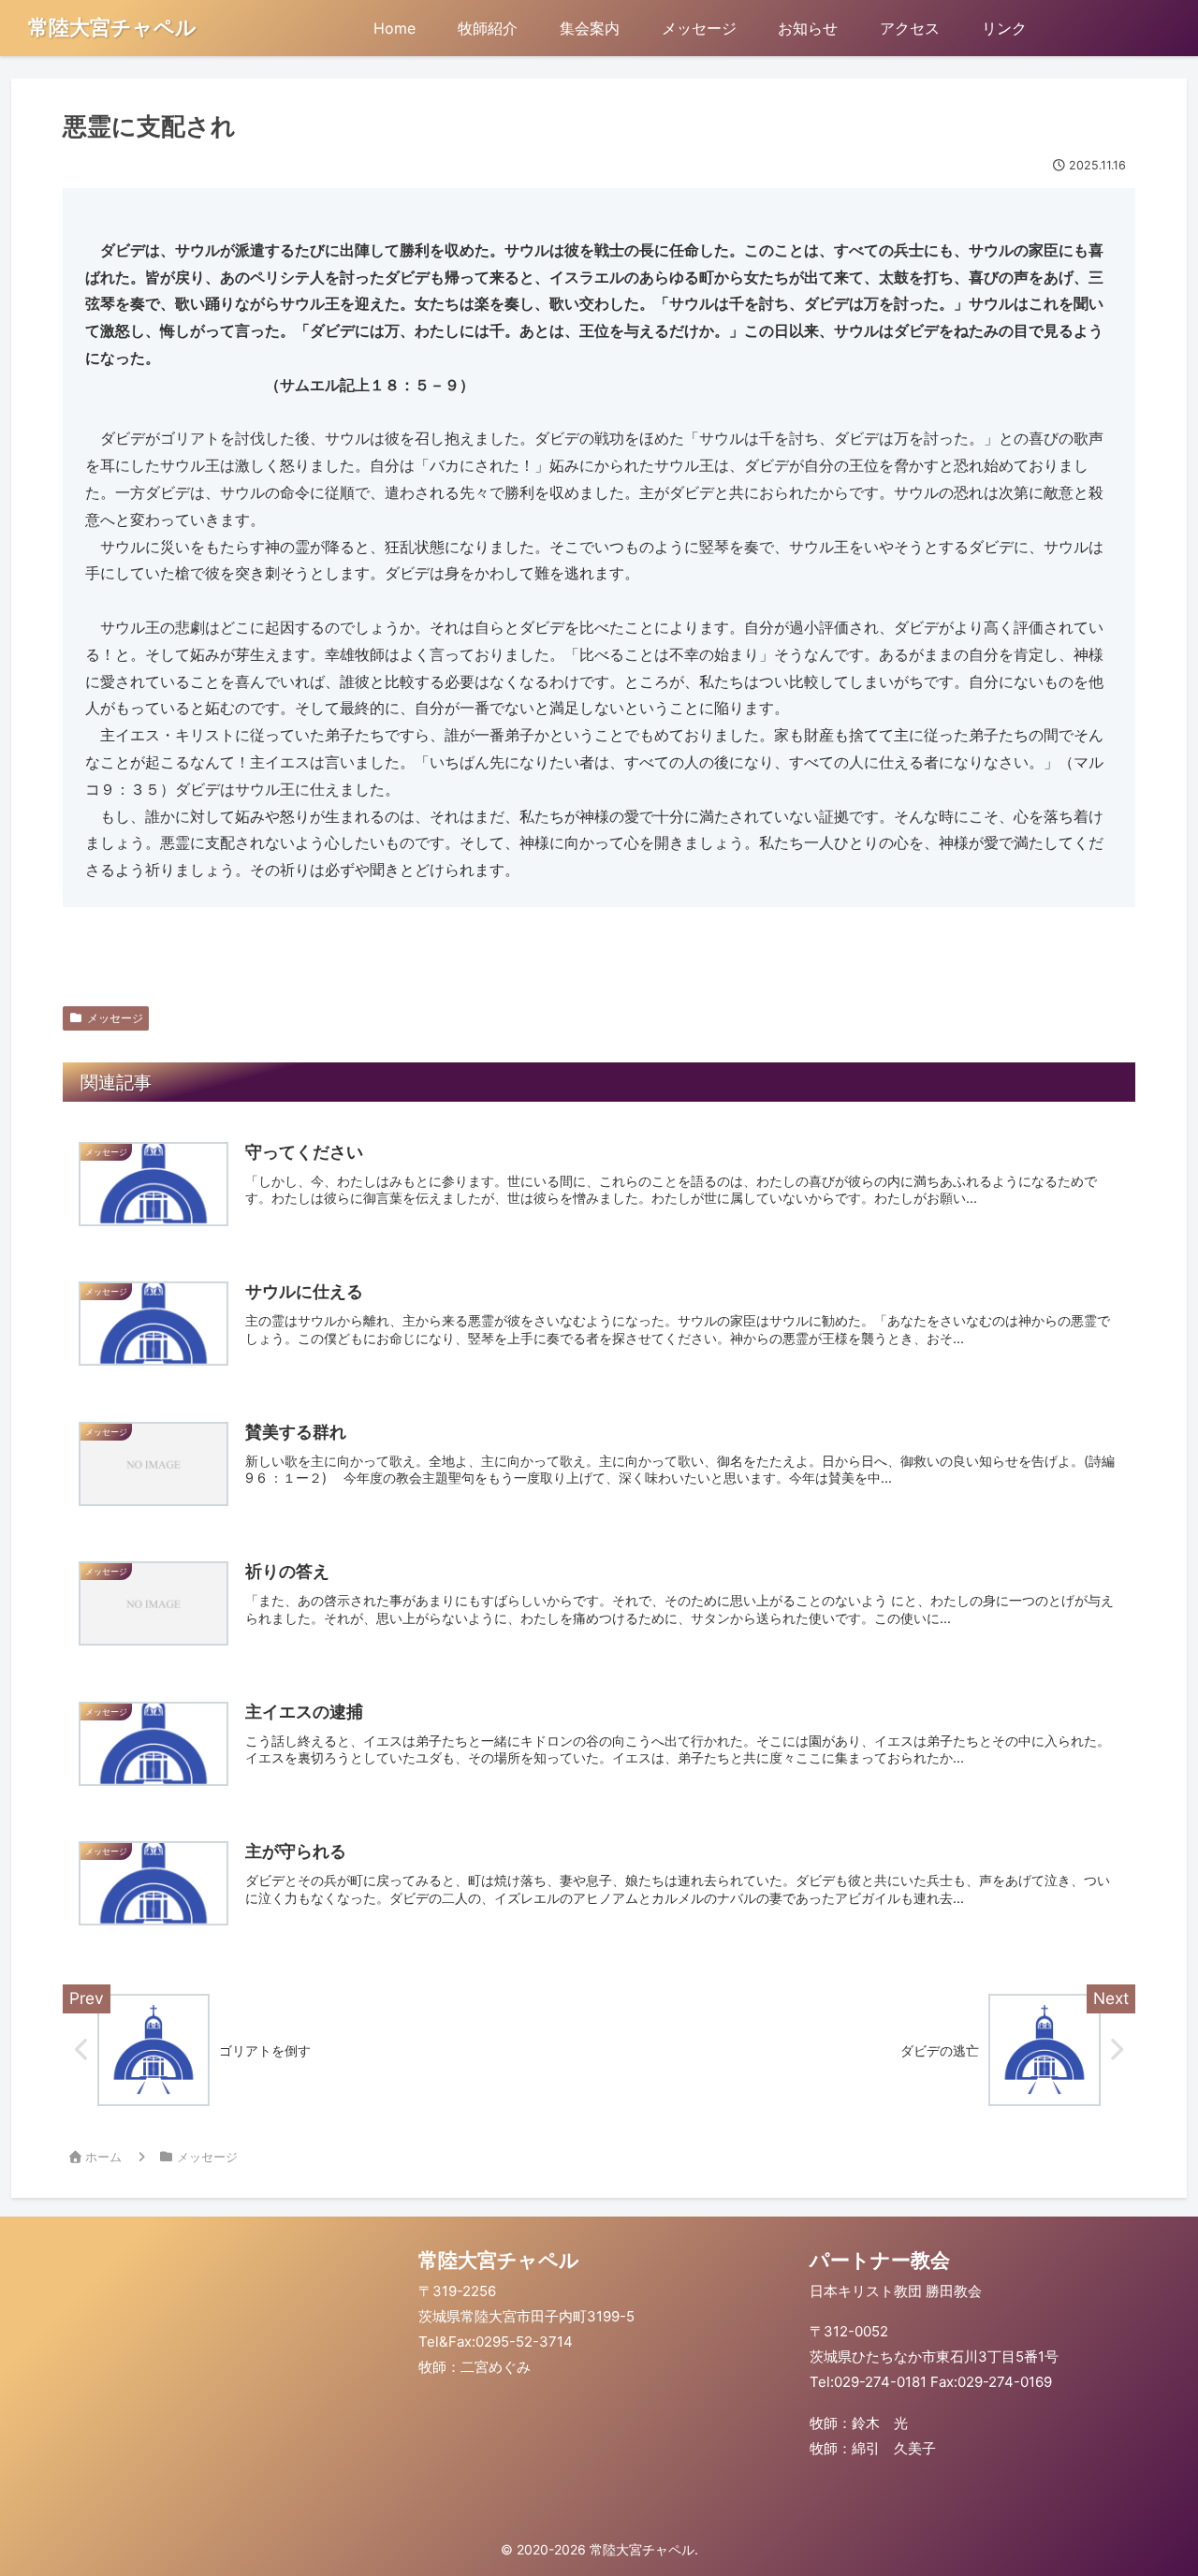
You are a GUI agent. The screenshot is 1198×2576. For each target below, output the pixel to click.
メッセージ (115, 1018)
